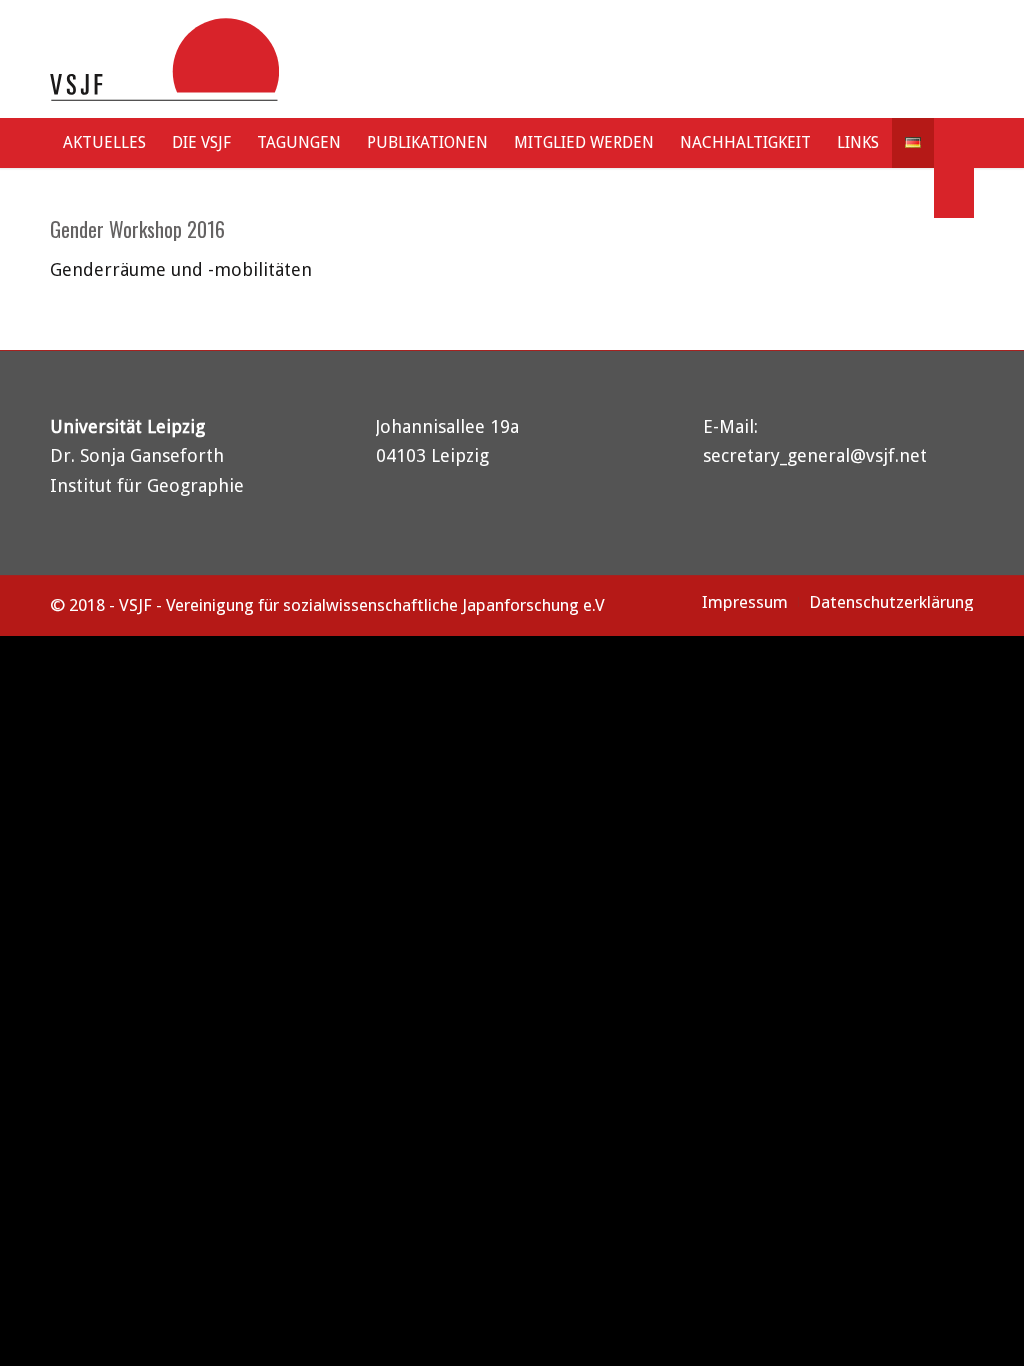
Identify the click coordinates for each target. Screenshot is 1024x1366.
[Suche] (954, 193)
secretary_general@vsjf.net (815, 455)
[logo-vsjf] (164, 59)
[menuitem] (104, 143)
